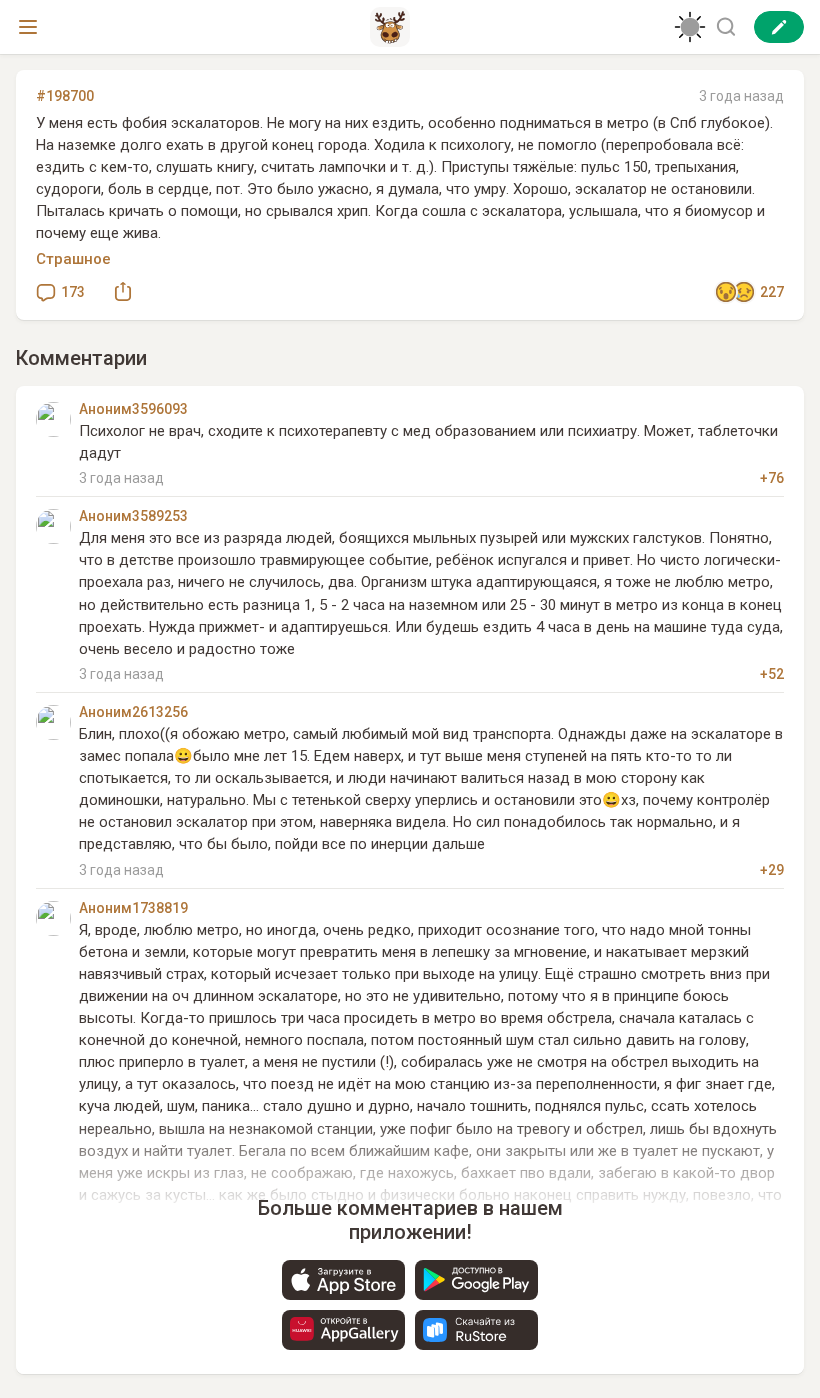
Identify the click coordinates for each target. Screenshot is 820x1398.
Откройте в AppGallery (343, 1330)
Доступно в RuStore (476, 1330)
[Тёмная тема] (690, 27)
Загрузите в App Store (343, 1280)
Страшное (73, 259)
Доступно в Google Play (476, 1280)
